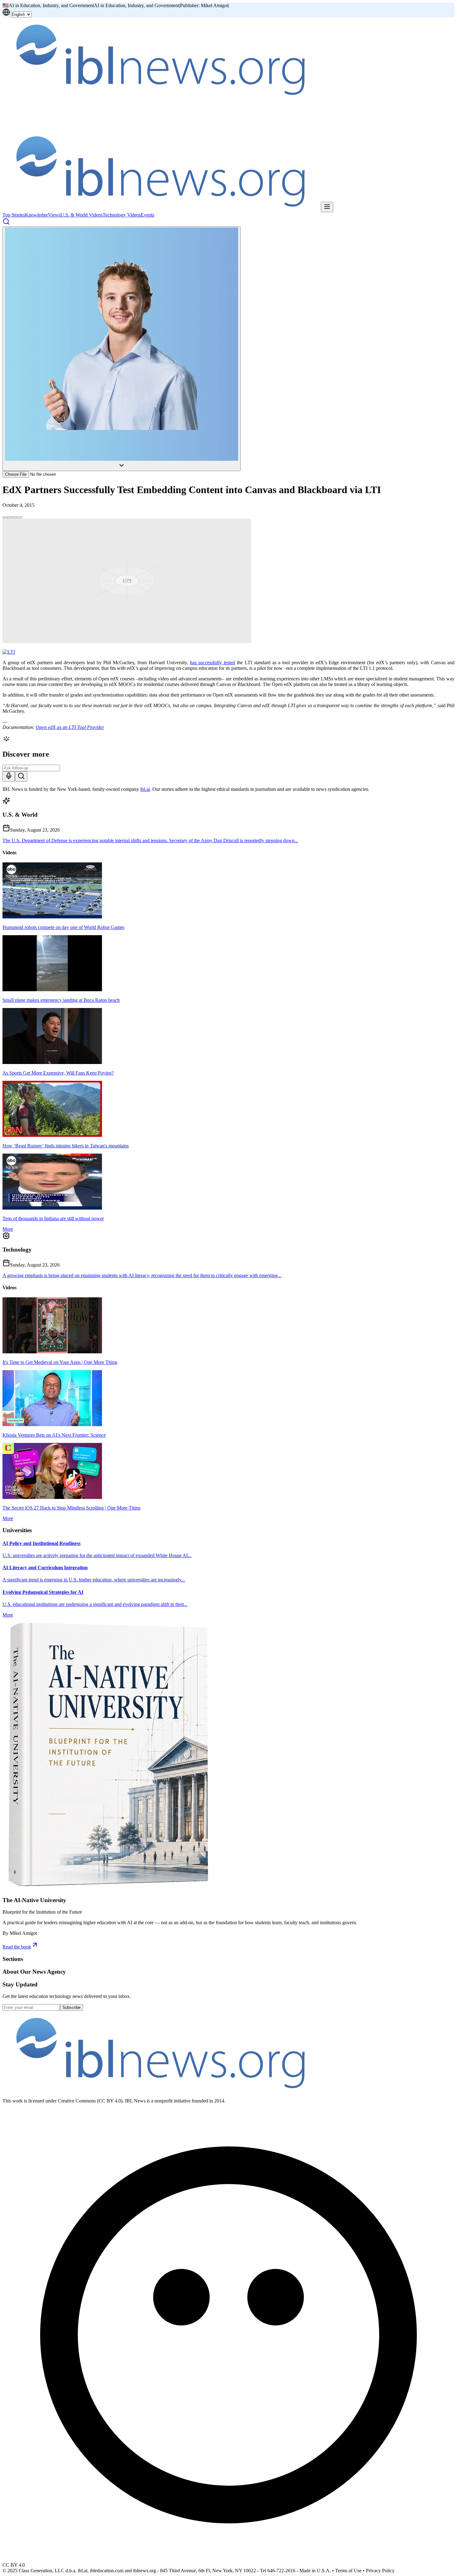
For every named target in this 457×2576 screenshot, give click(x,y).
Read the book (17, 1947)
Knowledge (36, 215)
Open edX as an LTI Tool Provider (70, 727)
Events (148, 215)
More (8, 1229)
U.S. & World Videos (81, 215)
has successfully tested (212, 663)
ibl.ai (145, 789)
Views (54, 215)
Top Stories (14, 215)
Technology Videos (122, 215)
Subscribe (72, 2007)
